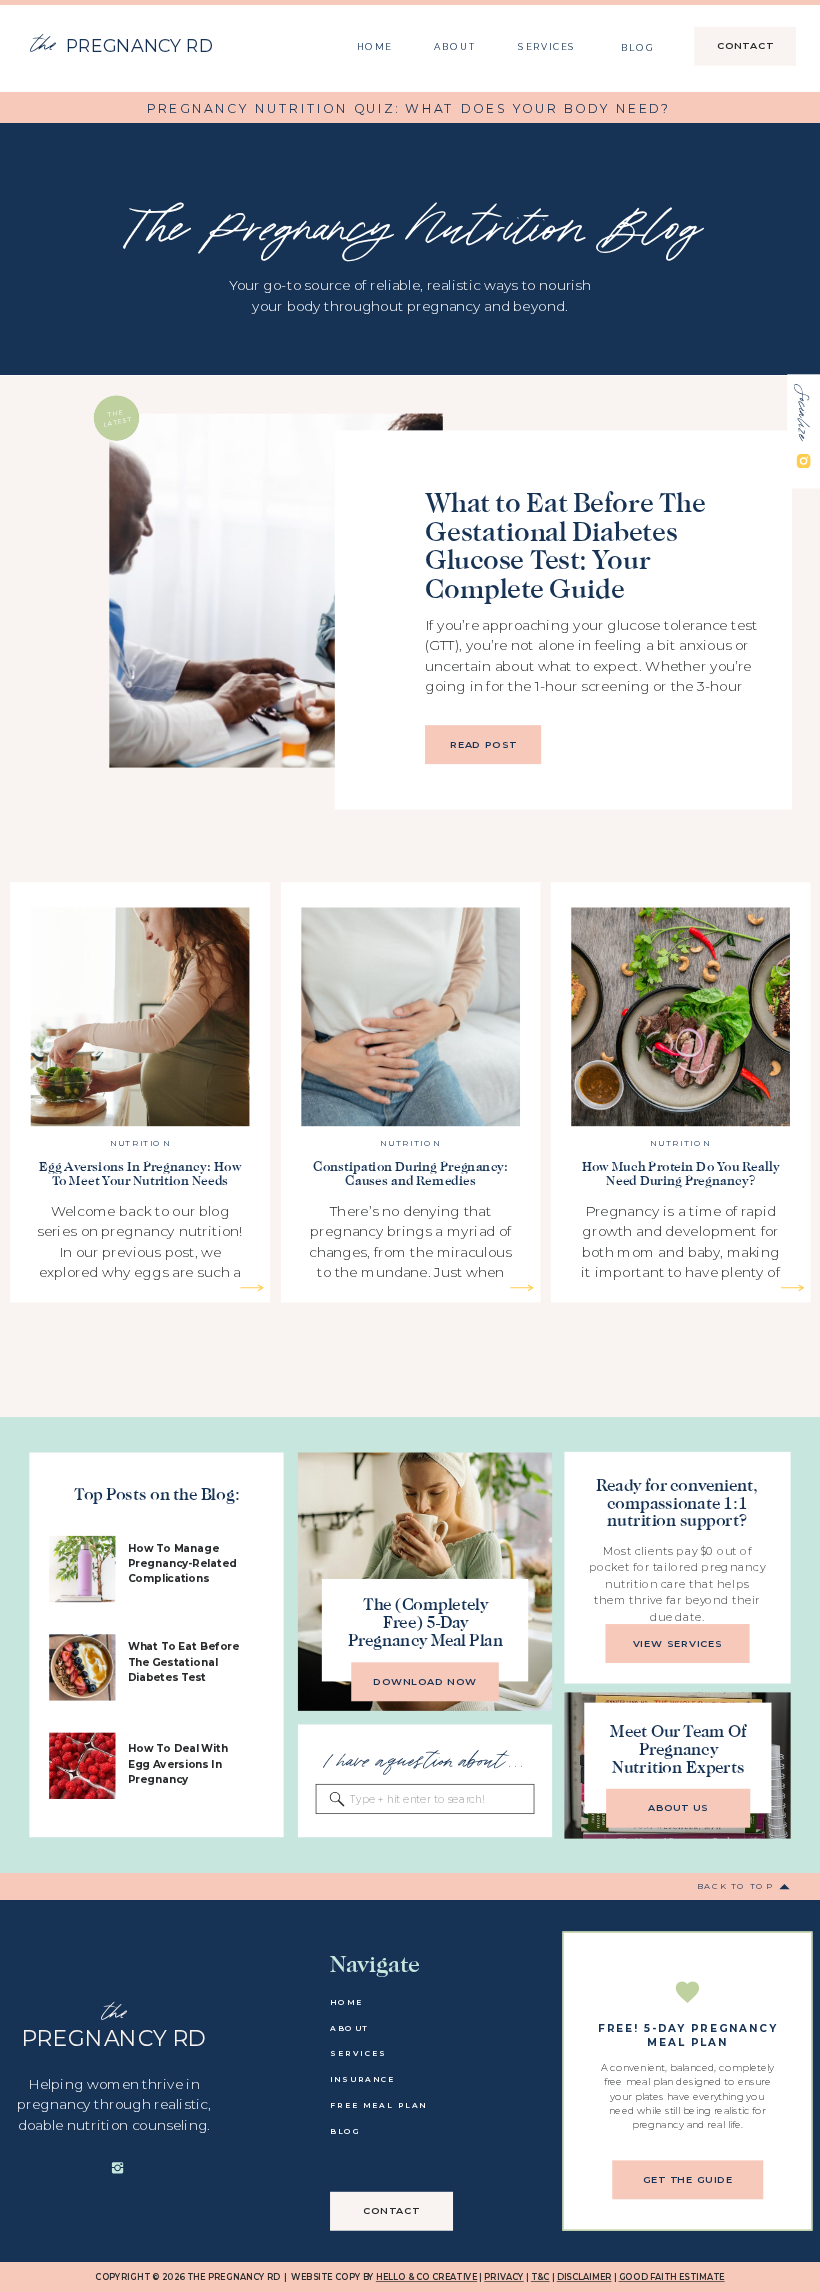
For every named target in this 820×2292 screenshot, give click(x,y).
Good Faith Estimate (672, 2278)
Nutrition (140, 1143)
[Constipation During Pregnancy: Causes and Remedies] (521, 1287)
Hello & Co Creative (426, 2278)
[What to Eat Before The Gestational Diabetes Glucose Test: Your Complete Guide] (275, 590)
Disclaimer (584, 2278)
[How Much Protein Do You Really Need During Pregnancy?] (792, 1287)
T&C (540, 2278)
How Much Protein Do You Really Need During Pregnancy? (681, 1173)
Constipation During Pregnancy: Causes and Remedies (410, 1173)
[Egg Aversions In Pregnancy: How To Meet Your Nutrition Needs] (251, 1287)
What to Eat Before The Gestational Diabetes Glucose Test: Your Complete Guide (565, 545)
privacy (504, 2278)
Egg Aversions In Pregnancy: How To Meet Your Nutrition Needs (140, 1173)
